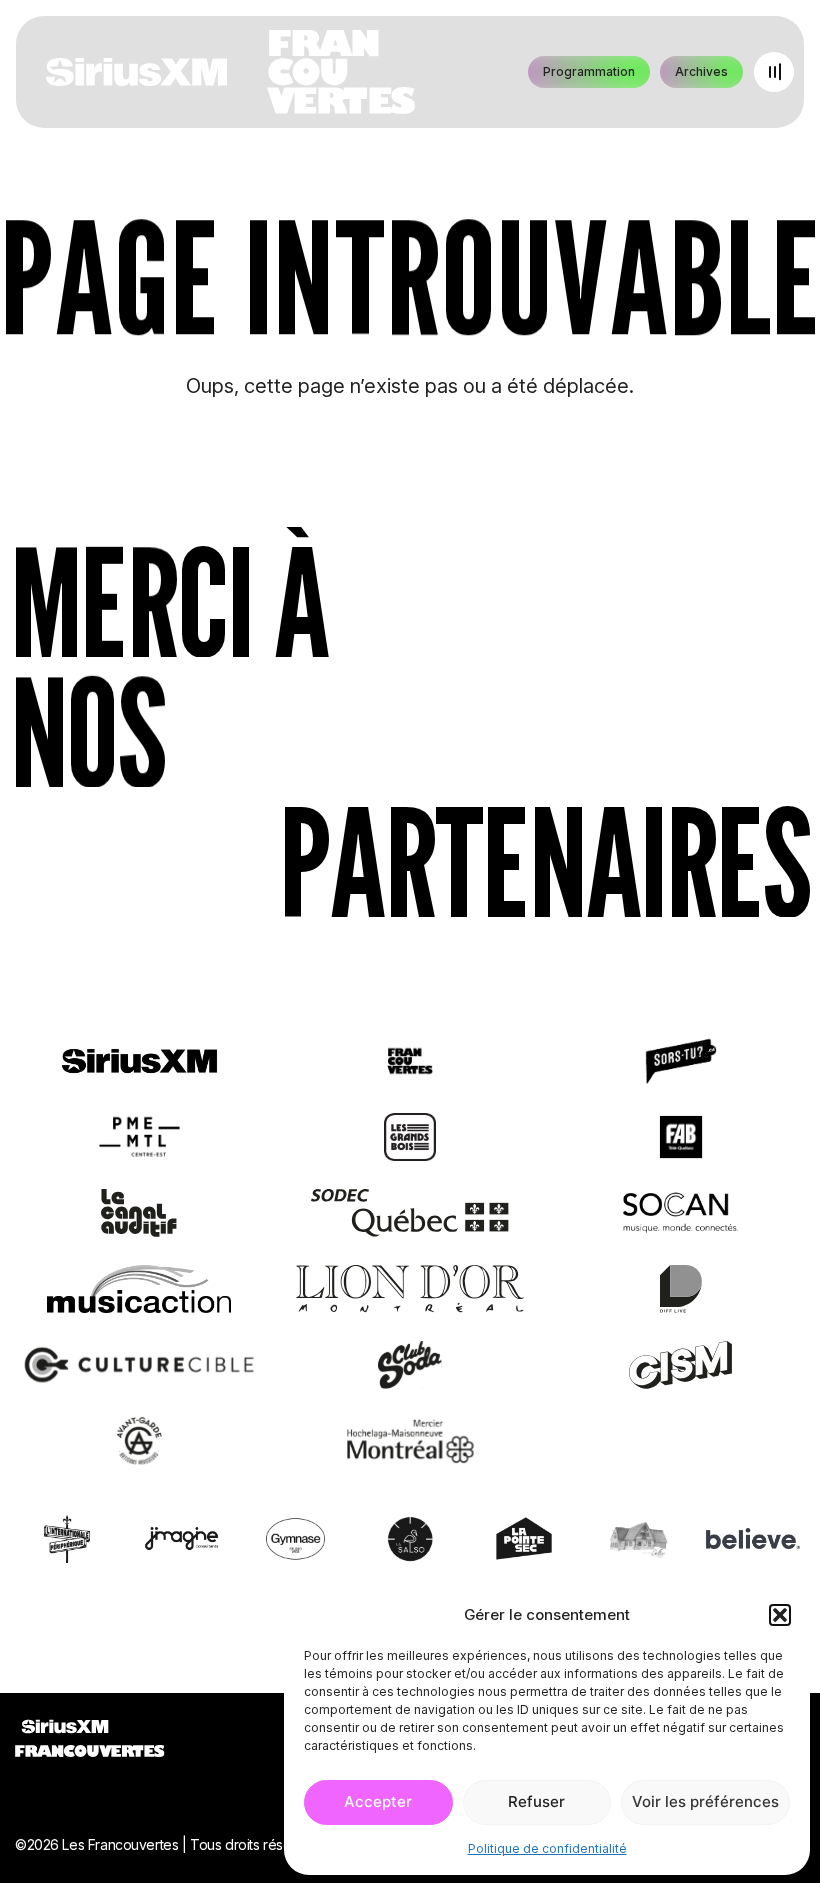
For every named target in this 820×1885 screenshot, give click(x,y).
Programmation (589, 71)
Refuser (536, 1801)
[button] (780, 1615)
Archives (701, 71)
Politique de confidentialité (547, 1848)
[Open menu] (774, 72)
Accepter (378, 1801)
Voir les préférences (705, 1801)
